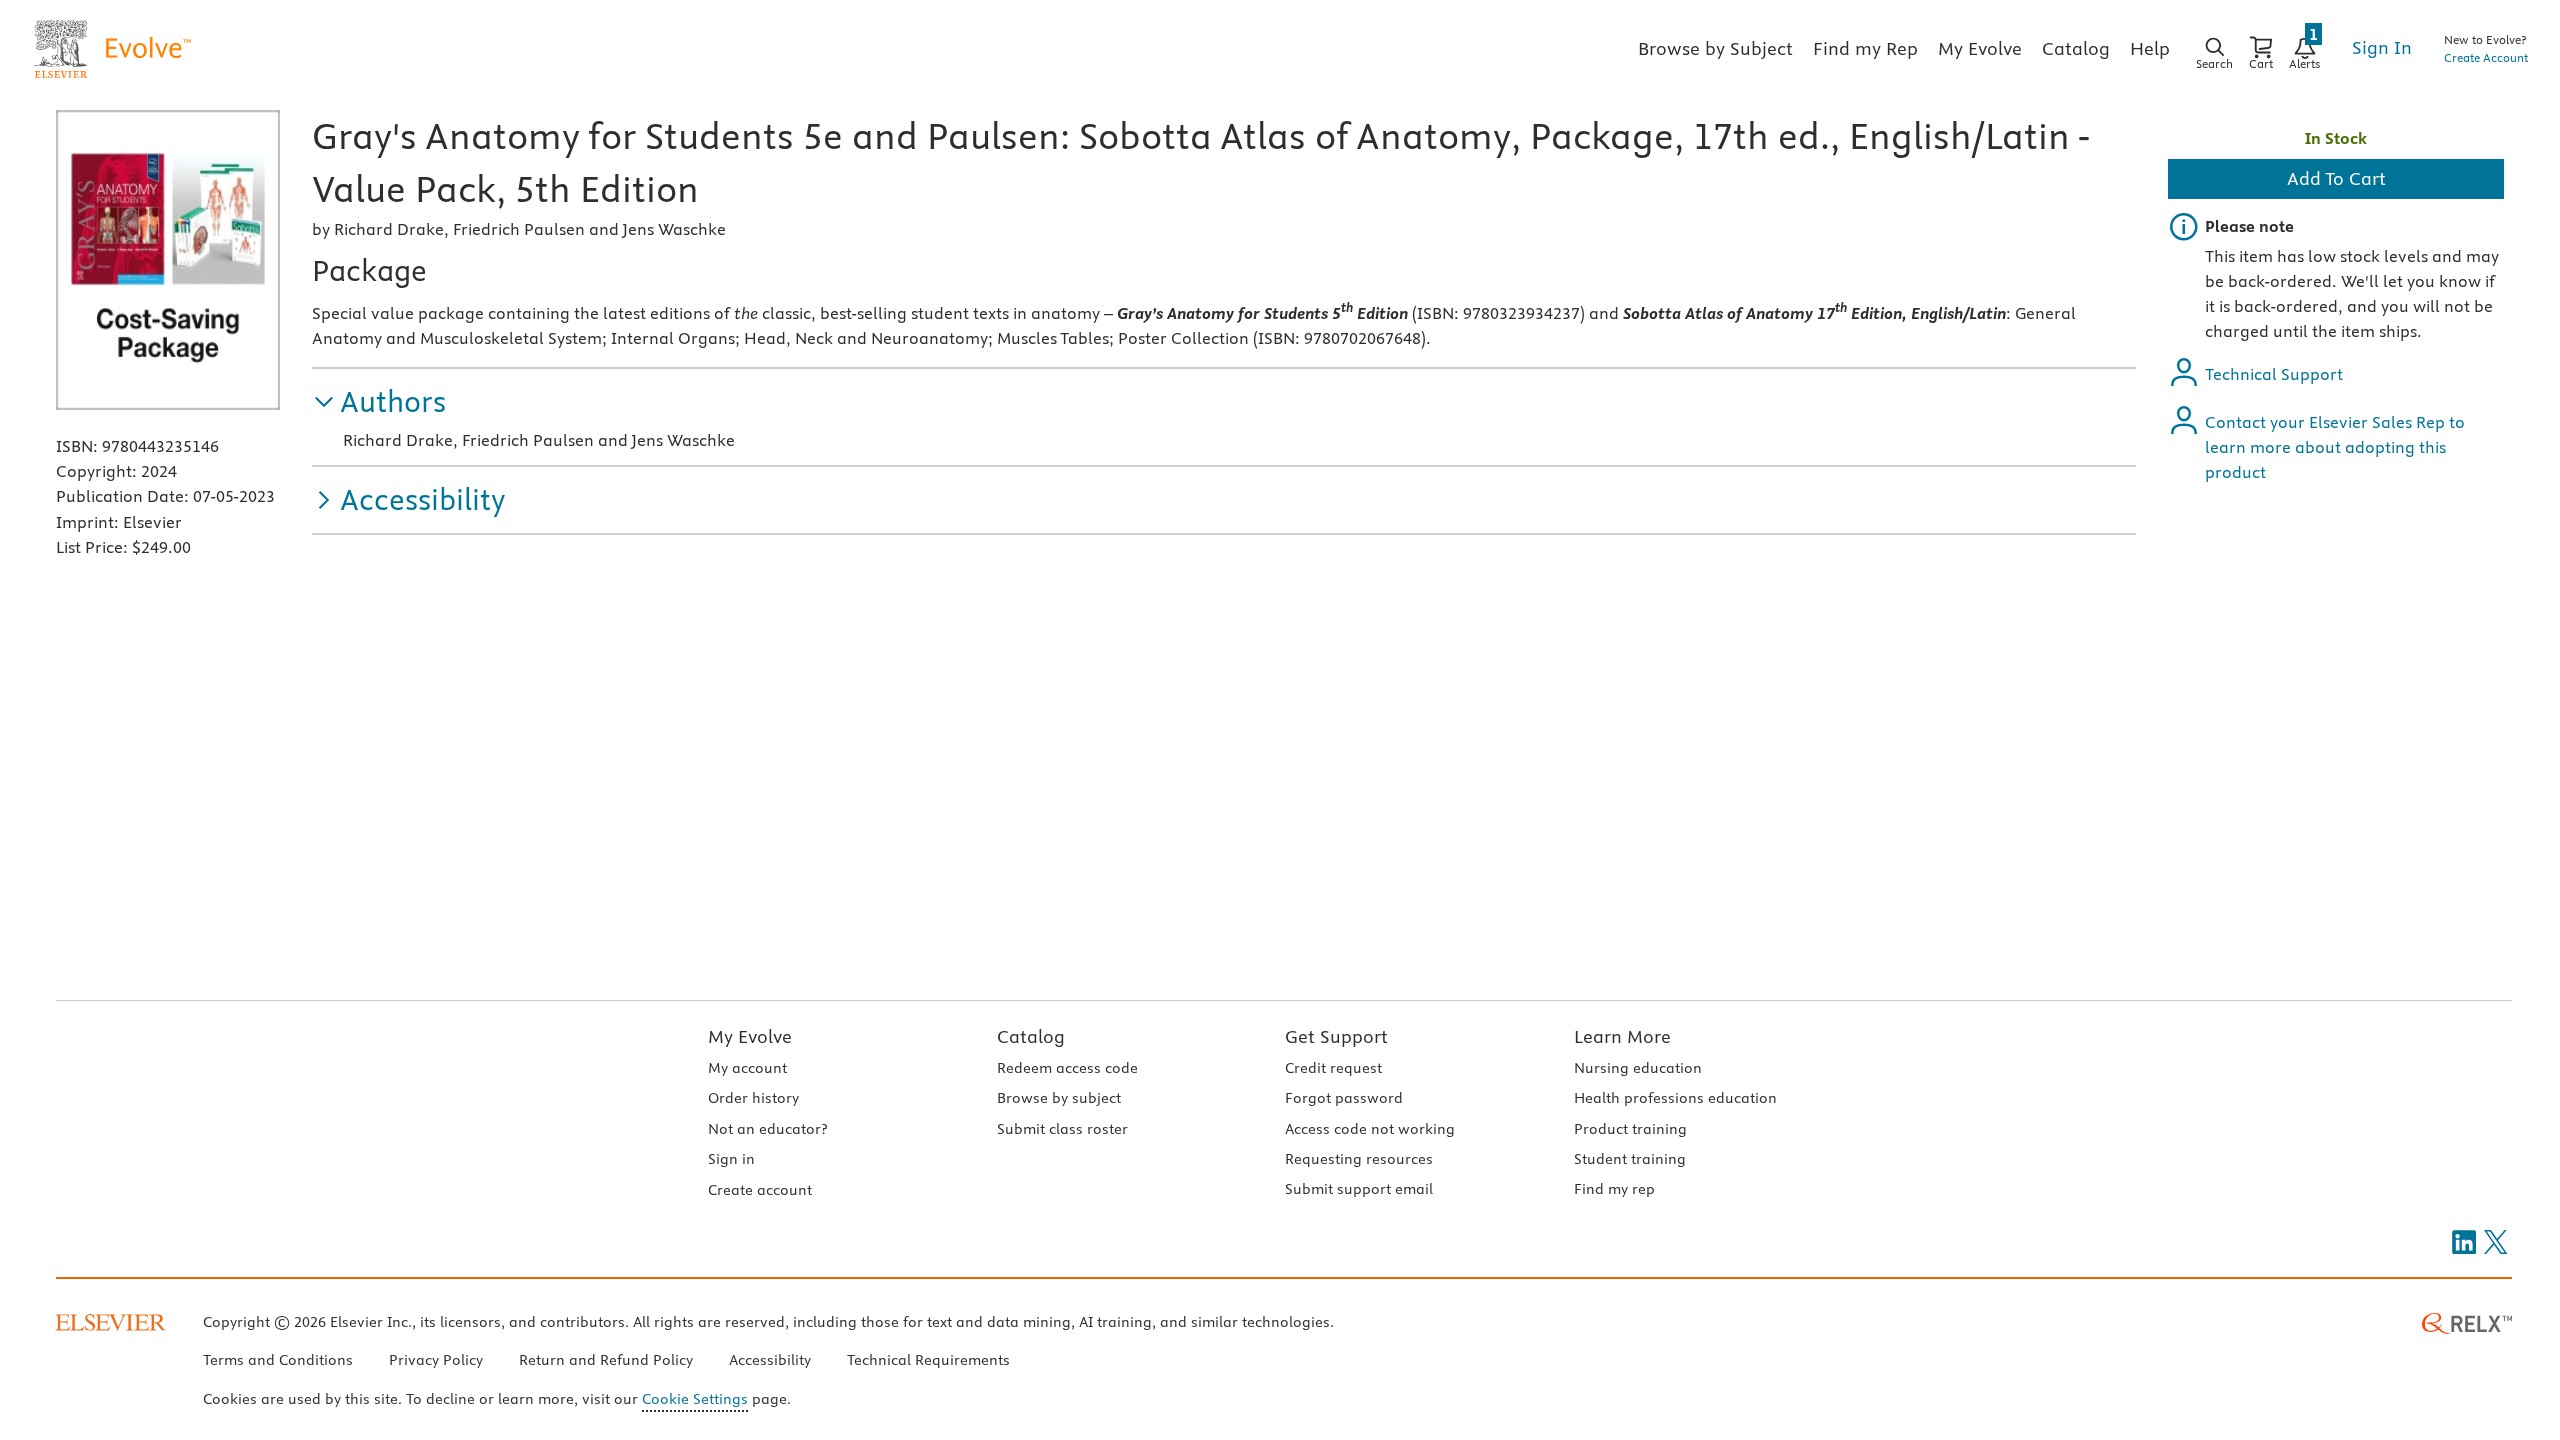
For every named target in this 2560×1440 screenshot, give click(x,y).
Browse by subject (1059, 1098)
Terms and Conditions (278, 1360)
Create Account (2486, 57)
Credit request (1333, 1068)
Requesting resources (1359, 1159)
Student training (1630, 1159)
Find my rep (1614, 1189)
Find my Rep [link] (1865, 48)
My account (747, 1068)
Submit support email (1359, 1189)
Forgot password (1344, 1098)
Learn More (1622, 1036)
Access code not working (1370, 1129)
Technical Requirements (928, 1360)
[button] (379, 402)
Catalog (1031, 1036)
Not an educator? (767, 1129)
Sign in (731, 1159)
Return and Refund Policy (606, 1360)
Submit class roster (1062, 1129)
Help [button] (2150, 48)
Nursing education (1638, 1068)
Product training (1630, 1129)
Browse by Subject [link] (1715, 48)
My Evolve (750, 1036)
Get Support (1336, 1036)
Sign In (2382, 47)
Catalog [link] (2076, 48)
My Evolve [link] (1980, 48)
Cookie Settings (695, 1399)
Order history (753, 1098)
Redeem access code (1067, 1068)
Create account (760, 1190)
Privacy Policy (436, 1360)
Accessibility (770, 1360)
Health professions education (1675, 1098)
